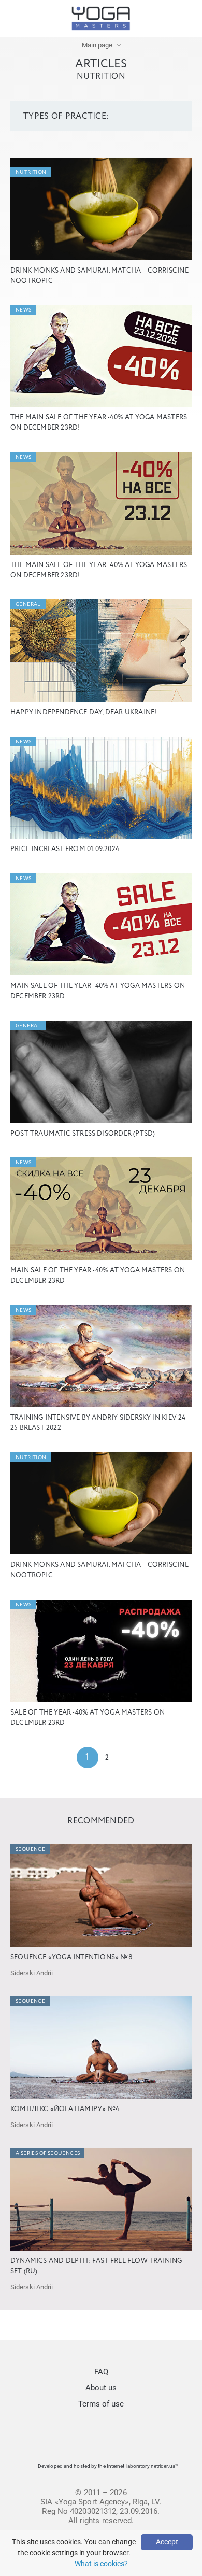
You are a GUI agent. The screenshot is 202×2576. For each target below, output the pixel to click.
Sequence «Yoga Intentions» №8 (71, 1957)
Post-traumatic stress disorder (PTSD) (83, 1134)
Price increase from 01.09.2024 (65, 849)
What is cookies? (101, 2564)
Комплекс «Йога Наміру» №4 (65, 2109)
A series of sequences (48, 2153)
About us (101, 2388)
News (24, 310)
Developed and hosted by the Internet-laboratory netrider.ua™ (108, 2466)
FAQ (101, 2372)
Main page (97, 45)
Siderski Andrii (32, 1973)
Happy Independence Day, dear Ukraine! (83, 712)
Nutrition (31, 172)
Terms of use (101, 2404)
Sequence (30, 1849)
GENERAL (28, 604)
